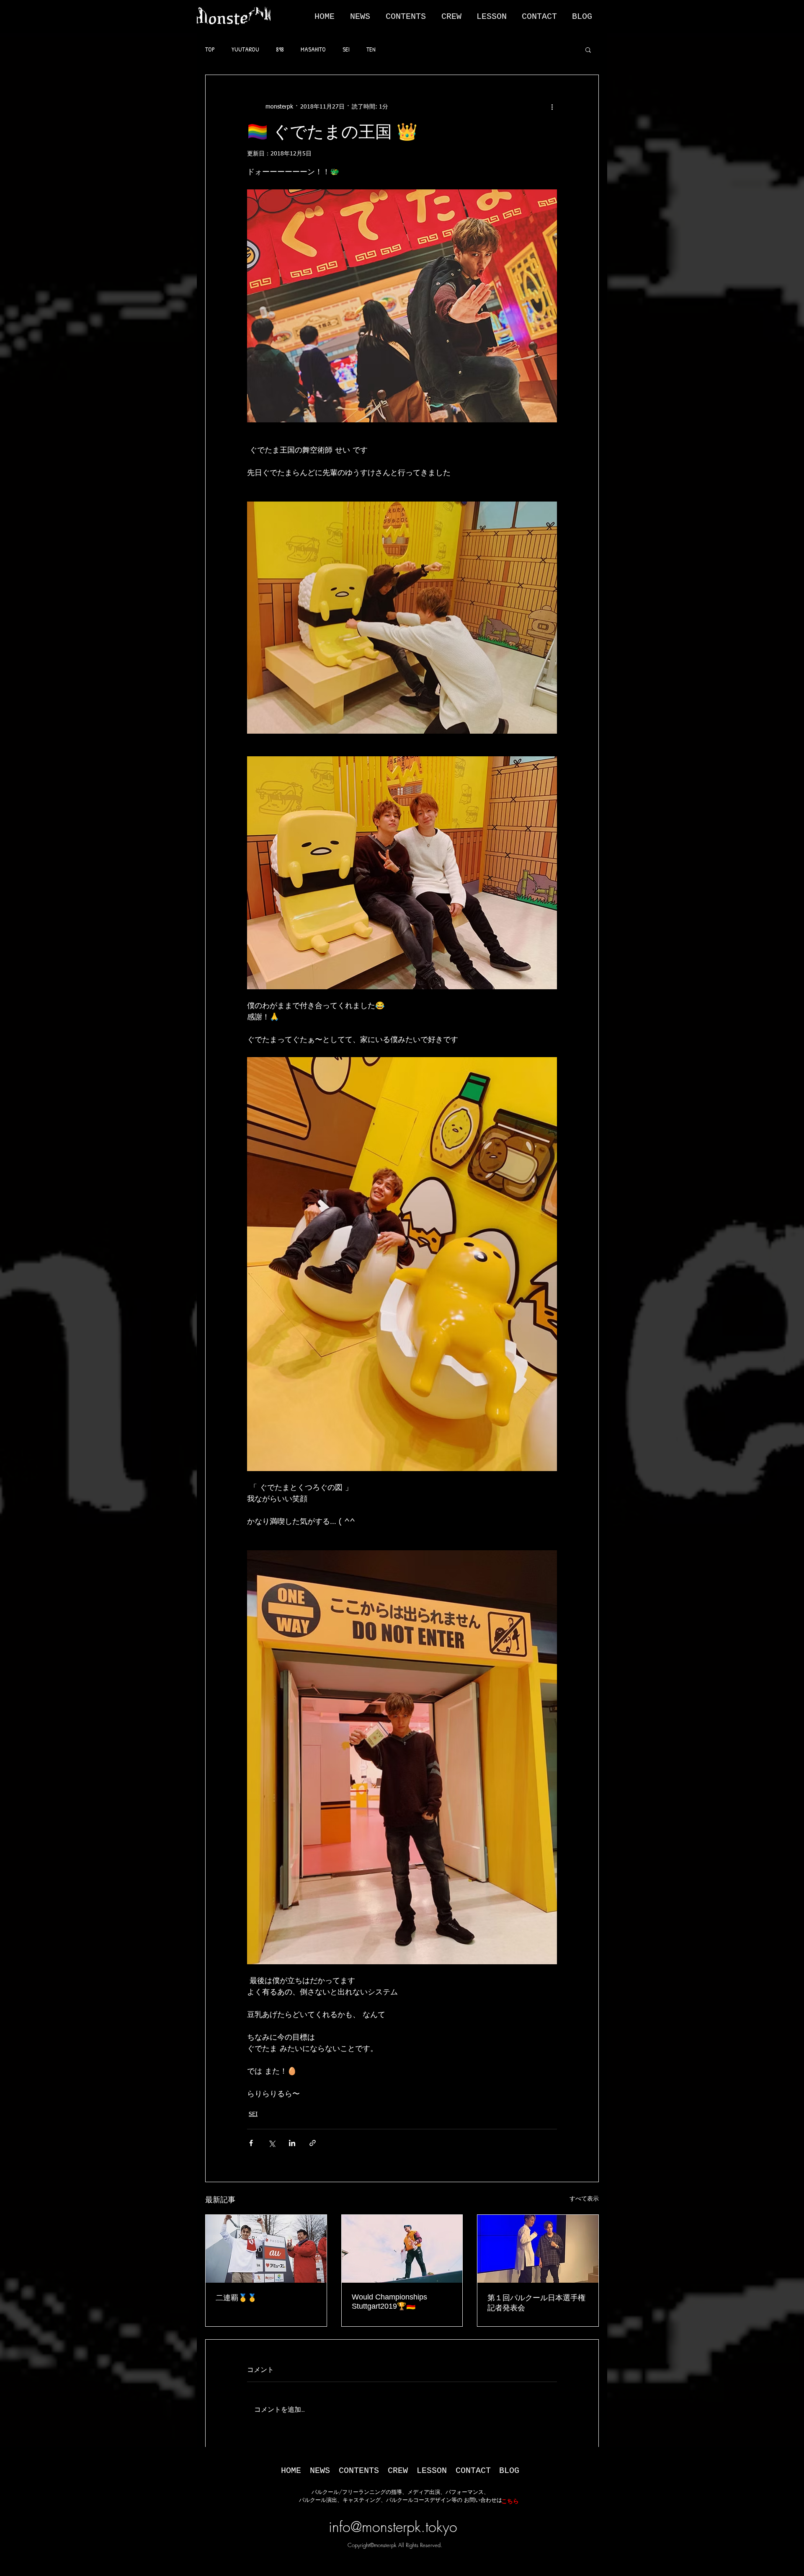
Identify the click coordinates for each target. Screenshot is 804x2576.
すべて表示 (584, 2199)
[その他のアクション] (552, 107)
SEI (346, 49)
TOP (210, 49)
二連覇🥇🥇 (236, 2298)
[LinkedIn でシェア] (292, 2143)
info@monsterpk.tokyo (393, 2527)
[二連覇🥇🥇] (266, 2249)
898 (280, 49)
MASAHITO (313, 49)
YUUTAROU (245, 49)
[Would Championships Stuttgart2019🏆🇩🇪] (402, 2249)
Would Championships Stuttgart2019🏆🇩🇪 (389, 2302)
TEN (371, 49)
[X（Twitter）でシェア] (272, 2143)
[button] (368, 17)
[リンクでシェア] (313, 2143)
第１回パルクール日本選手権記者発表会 (536, 2303)
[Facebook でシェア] (251, 2143)
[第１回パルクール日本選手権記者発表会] (538, 2249)
